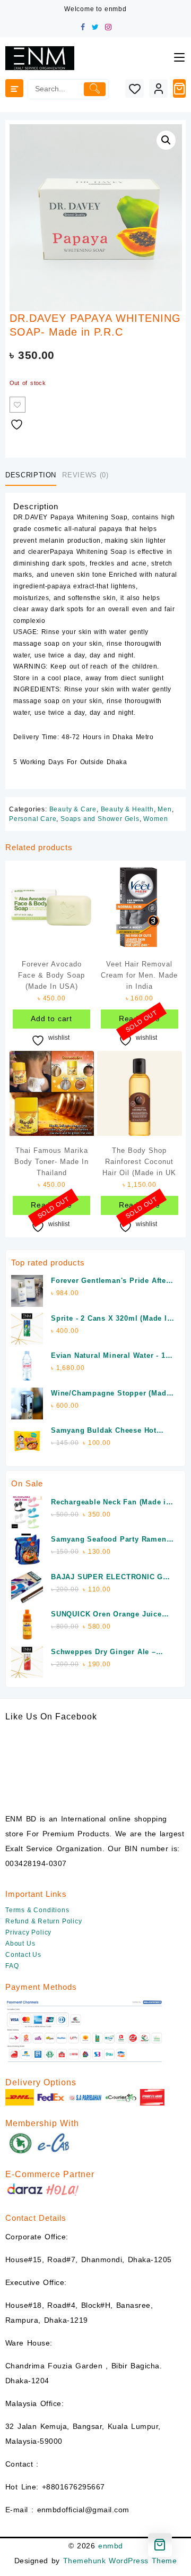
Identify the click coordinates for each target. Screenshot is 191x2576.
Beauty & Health (127, 809)
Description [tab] (31, 475)
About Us (20, 1944)
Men (164, 809)
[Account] (158, 88)
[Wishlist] (134, 88)
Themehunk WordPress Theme (120, 2561)
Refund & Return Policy (44, 1921)
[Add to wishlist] (18, 405)
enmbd (110, 2546)
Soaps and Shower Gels (100, 819)
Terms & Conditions (37, 1910)
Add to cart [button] (51, 1019)
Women (155, 819)
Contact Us (23, 1955)
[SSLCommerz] (85, 2031)
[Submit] (95, 89)
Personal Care (33, 819)
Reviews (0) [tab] (85, 475)
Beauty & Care (73, 809)
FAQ (12, 1966)
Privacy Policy (28, 1932)
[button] (166, 140)
